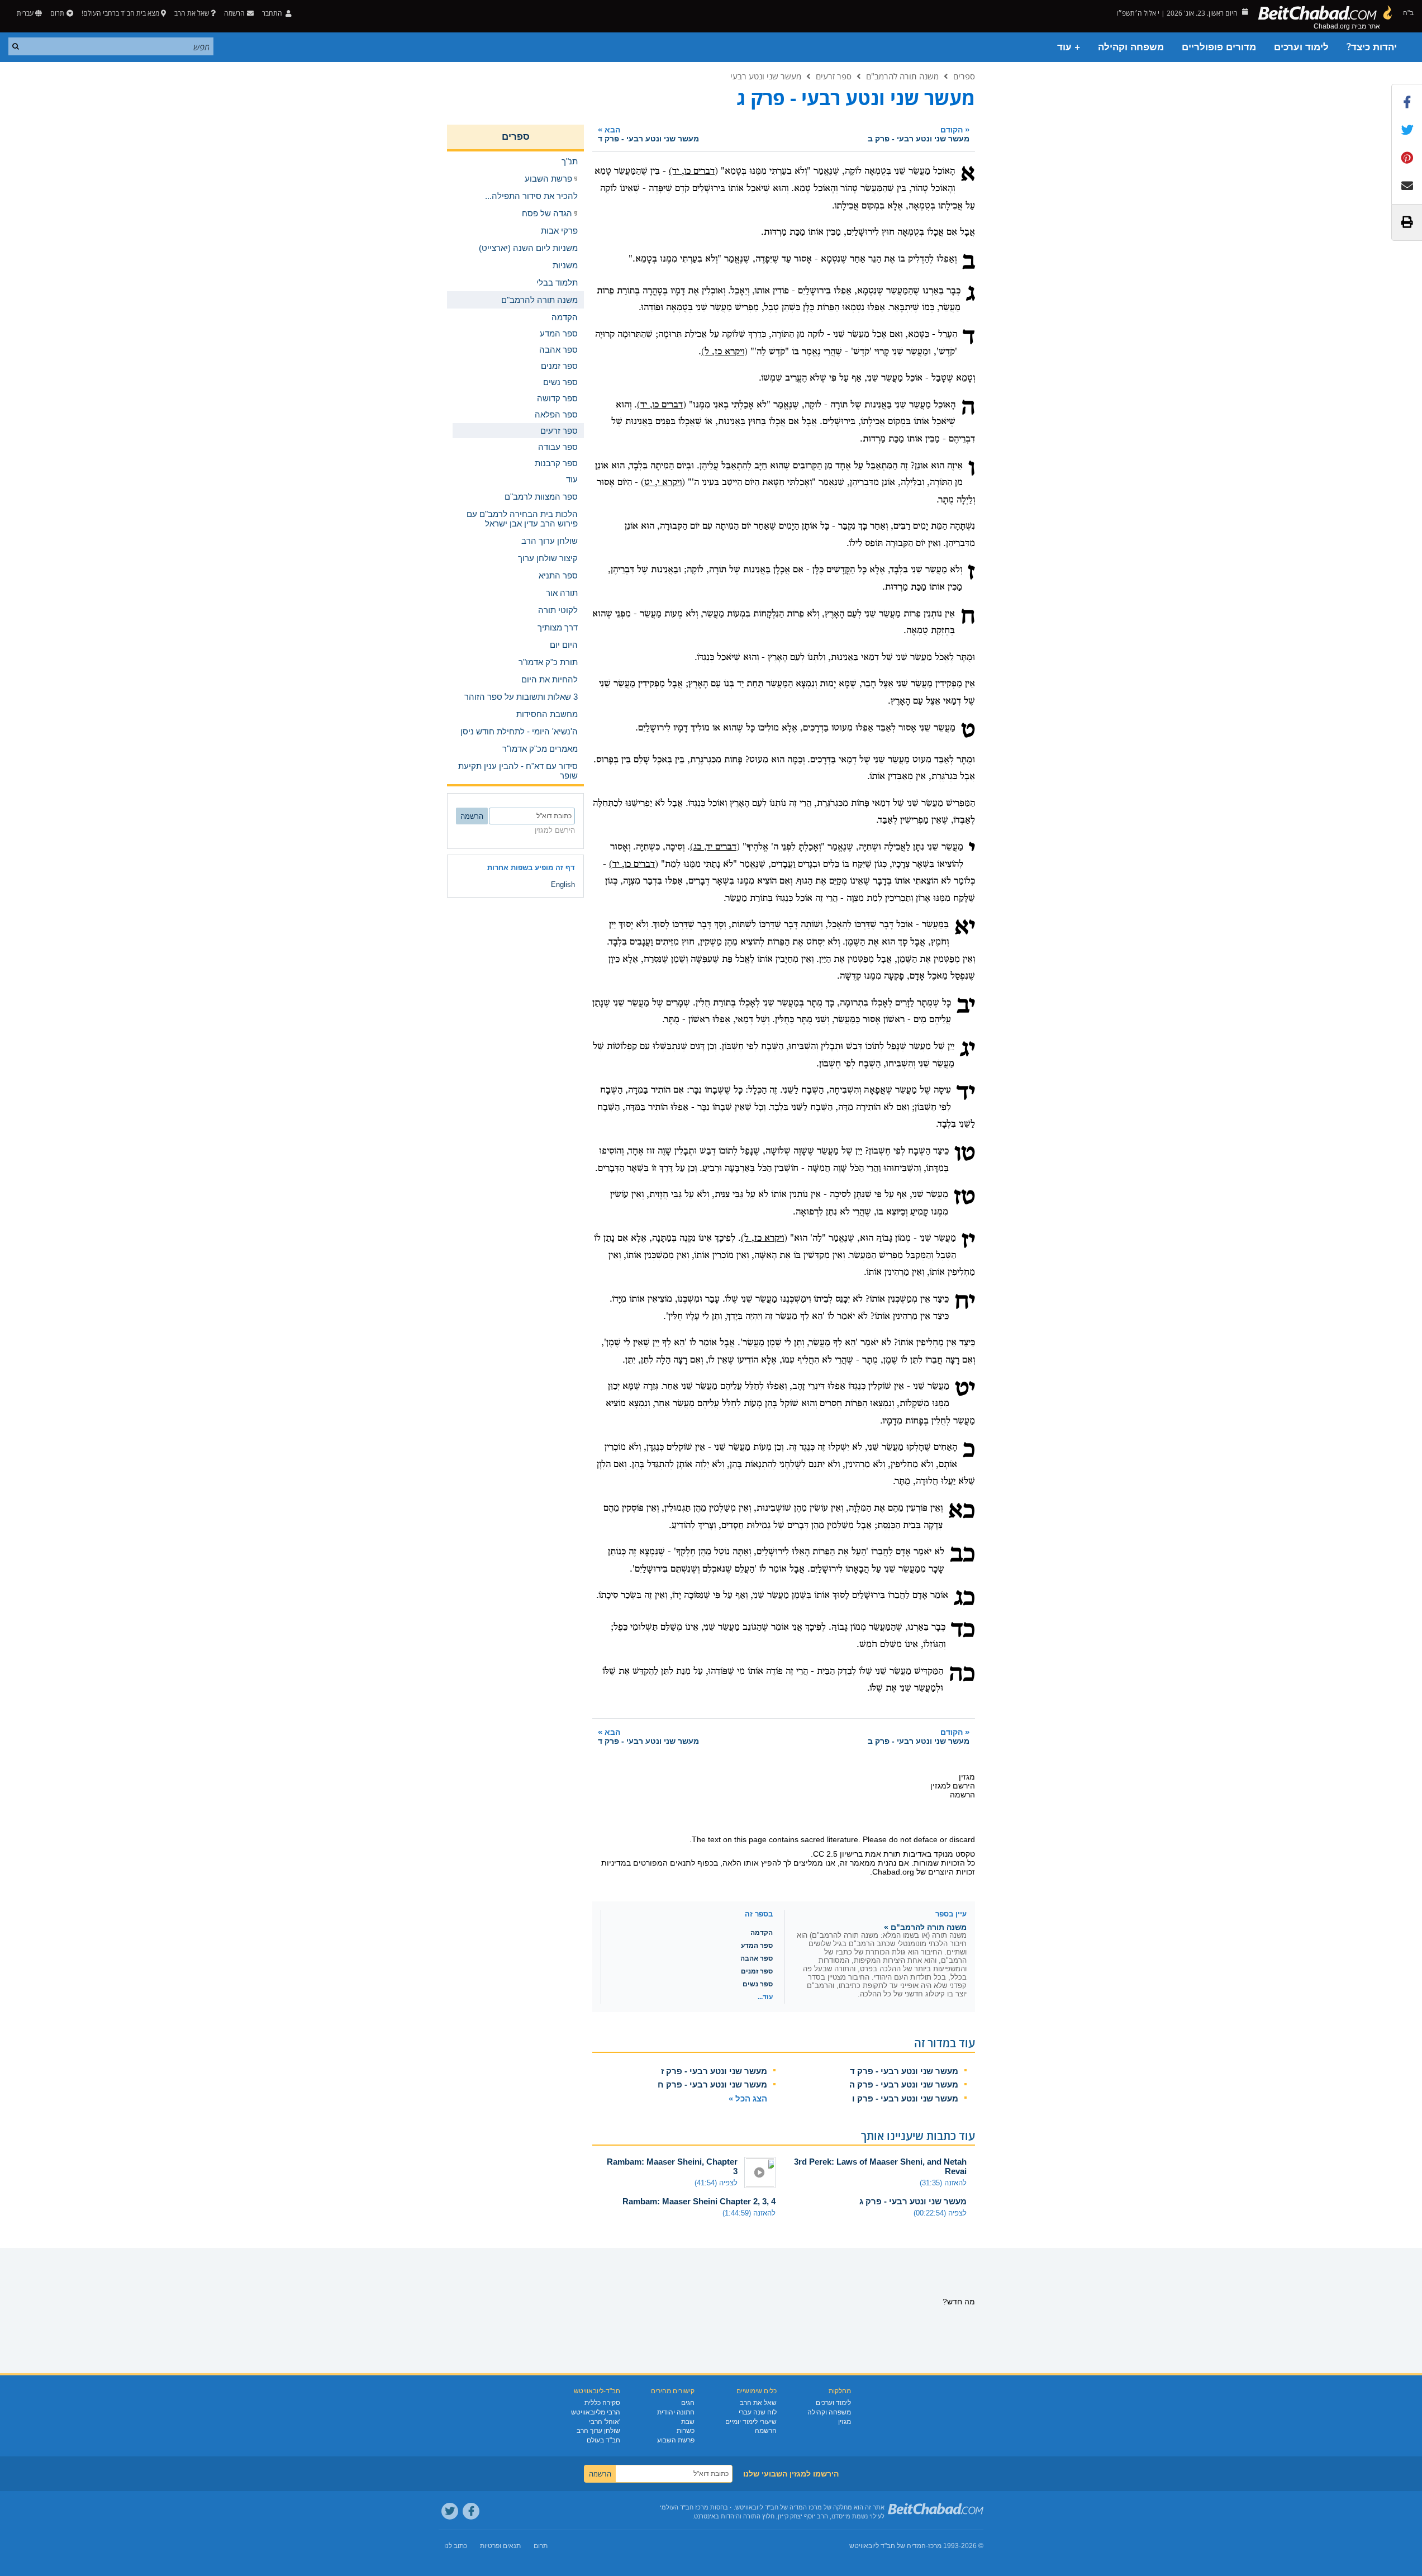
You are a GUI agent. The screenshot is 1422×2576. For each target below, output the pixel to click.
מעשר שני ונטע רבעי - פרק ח (712, 2084)
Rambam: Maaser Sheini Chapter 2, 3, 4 (699, 2201)
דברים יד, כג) (713, 847)
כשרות (686, 2431)
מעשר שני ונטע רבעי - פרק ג (913, 2201)
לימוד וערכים (1301, 47)
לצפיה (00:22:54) (940, 2213)
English (563, 884)
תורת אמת (883, 1854)
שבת (688, 2422)
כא (962, 1511)
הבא (648, 134)
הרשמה (766, 2431)
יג (967, 1050)
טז (964, 1198)
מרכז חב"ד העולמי (684, 2507)
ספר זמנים (757, 1971)
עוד (572, 479)
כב (962, 1555)
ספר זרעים (834, 76)
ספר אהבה (757, 1958)
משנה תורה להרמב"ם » (925, 1927)
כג (964, 1598)
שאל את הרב (192, 13)
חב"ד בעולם (603, 2440)
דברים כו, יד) (692, 171)
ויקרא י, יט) (661, 483)
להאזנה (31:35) (943, 2183)
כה (962, 1674)
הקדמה (762, 1933)
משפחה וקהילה (1131, 47)
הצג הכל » (748, 2098)
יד (966, 1093)
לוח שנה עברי (758, 2412)
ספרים (964, 76)
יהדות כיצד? (1372, 47)
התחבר (273, 13)
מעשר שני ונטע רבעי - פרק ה (904, 2084)
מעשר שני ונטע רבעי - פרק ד (904, 2071)
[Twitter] (450, 2511)
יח (965, 1302)
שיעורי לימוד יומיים (751, 2422)
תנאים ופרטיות (500, 2546)
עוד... (765, 1997)
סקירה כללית (602, 2403)
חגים (688, 2403)
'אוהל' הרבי (605, 2422)
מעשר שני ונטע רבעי (766, 76)
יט (965, 1389)
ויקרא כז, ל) (723, 352)
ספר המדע (757, 1946)
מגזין (845, 2422)
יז (968, 1241)
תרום (57, 13)
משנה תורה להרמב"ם (902, 76)
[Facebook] (471, 2511)
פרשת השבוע (676, 2440)
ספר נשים (758, 1984)
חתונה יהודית (676, 2412)
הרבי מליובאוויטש (596, 2412)
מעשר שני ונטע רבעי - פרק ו (905, 2098)
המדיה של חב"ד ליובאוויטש (888, 2546)
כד (963, 1630)
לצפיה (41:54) (716, 2183)
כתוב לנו (456, 2546)
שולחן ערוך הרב (598, 2431)
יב (966, 1006)
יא (965, 928)
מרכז (935, 2546)
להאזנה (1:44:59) (749, 2213)
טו (965, 1154)
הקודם (919, 134)
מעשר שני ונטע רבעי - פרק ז (714, 2071)
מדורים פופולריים (1219, 47)
